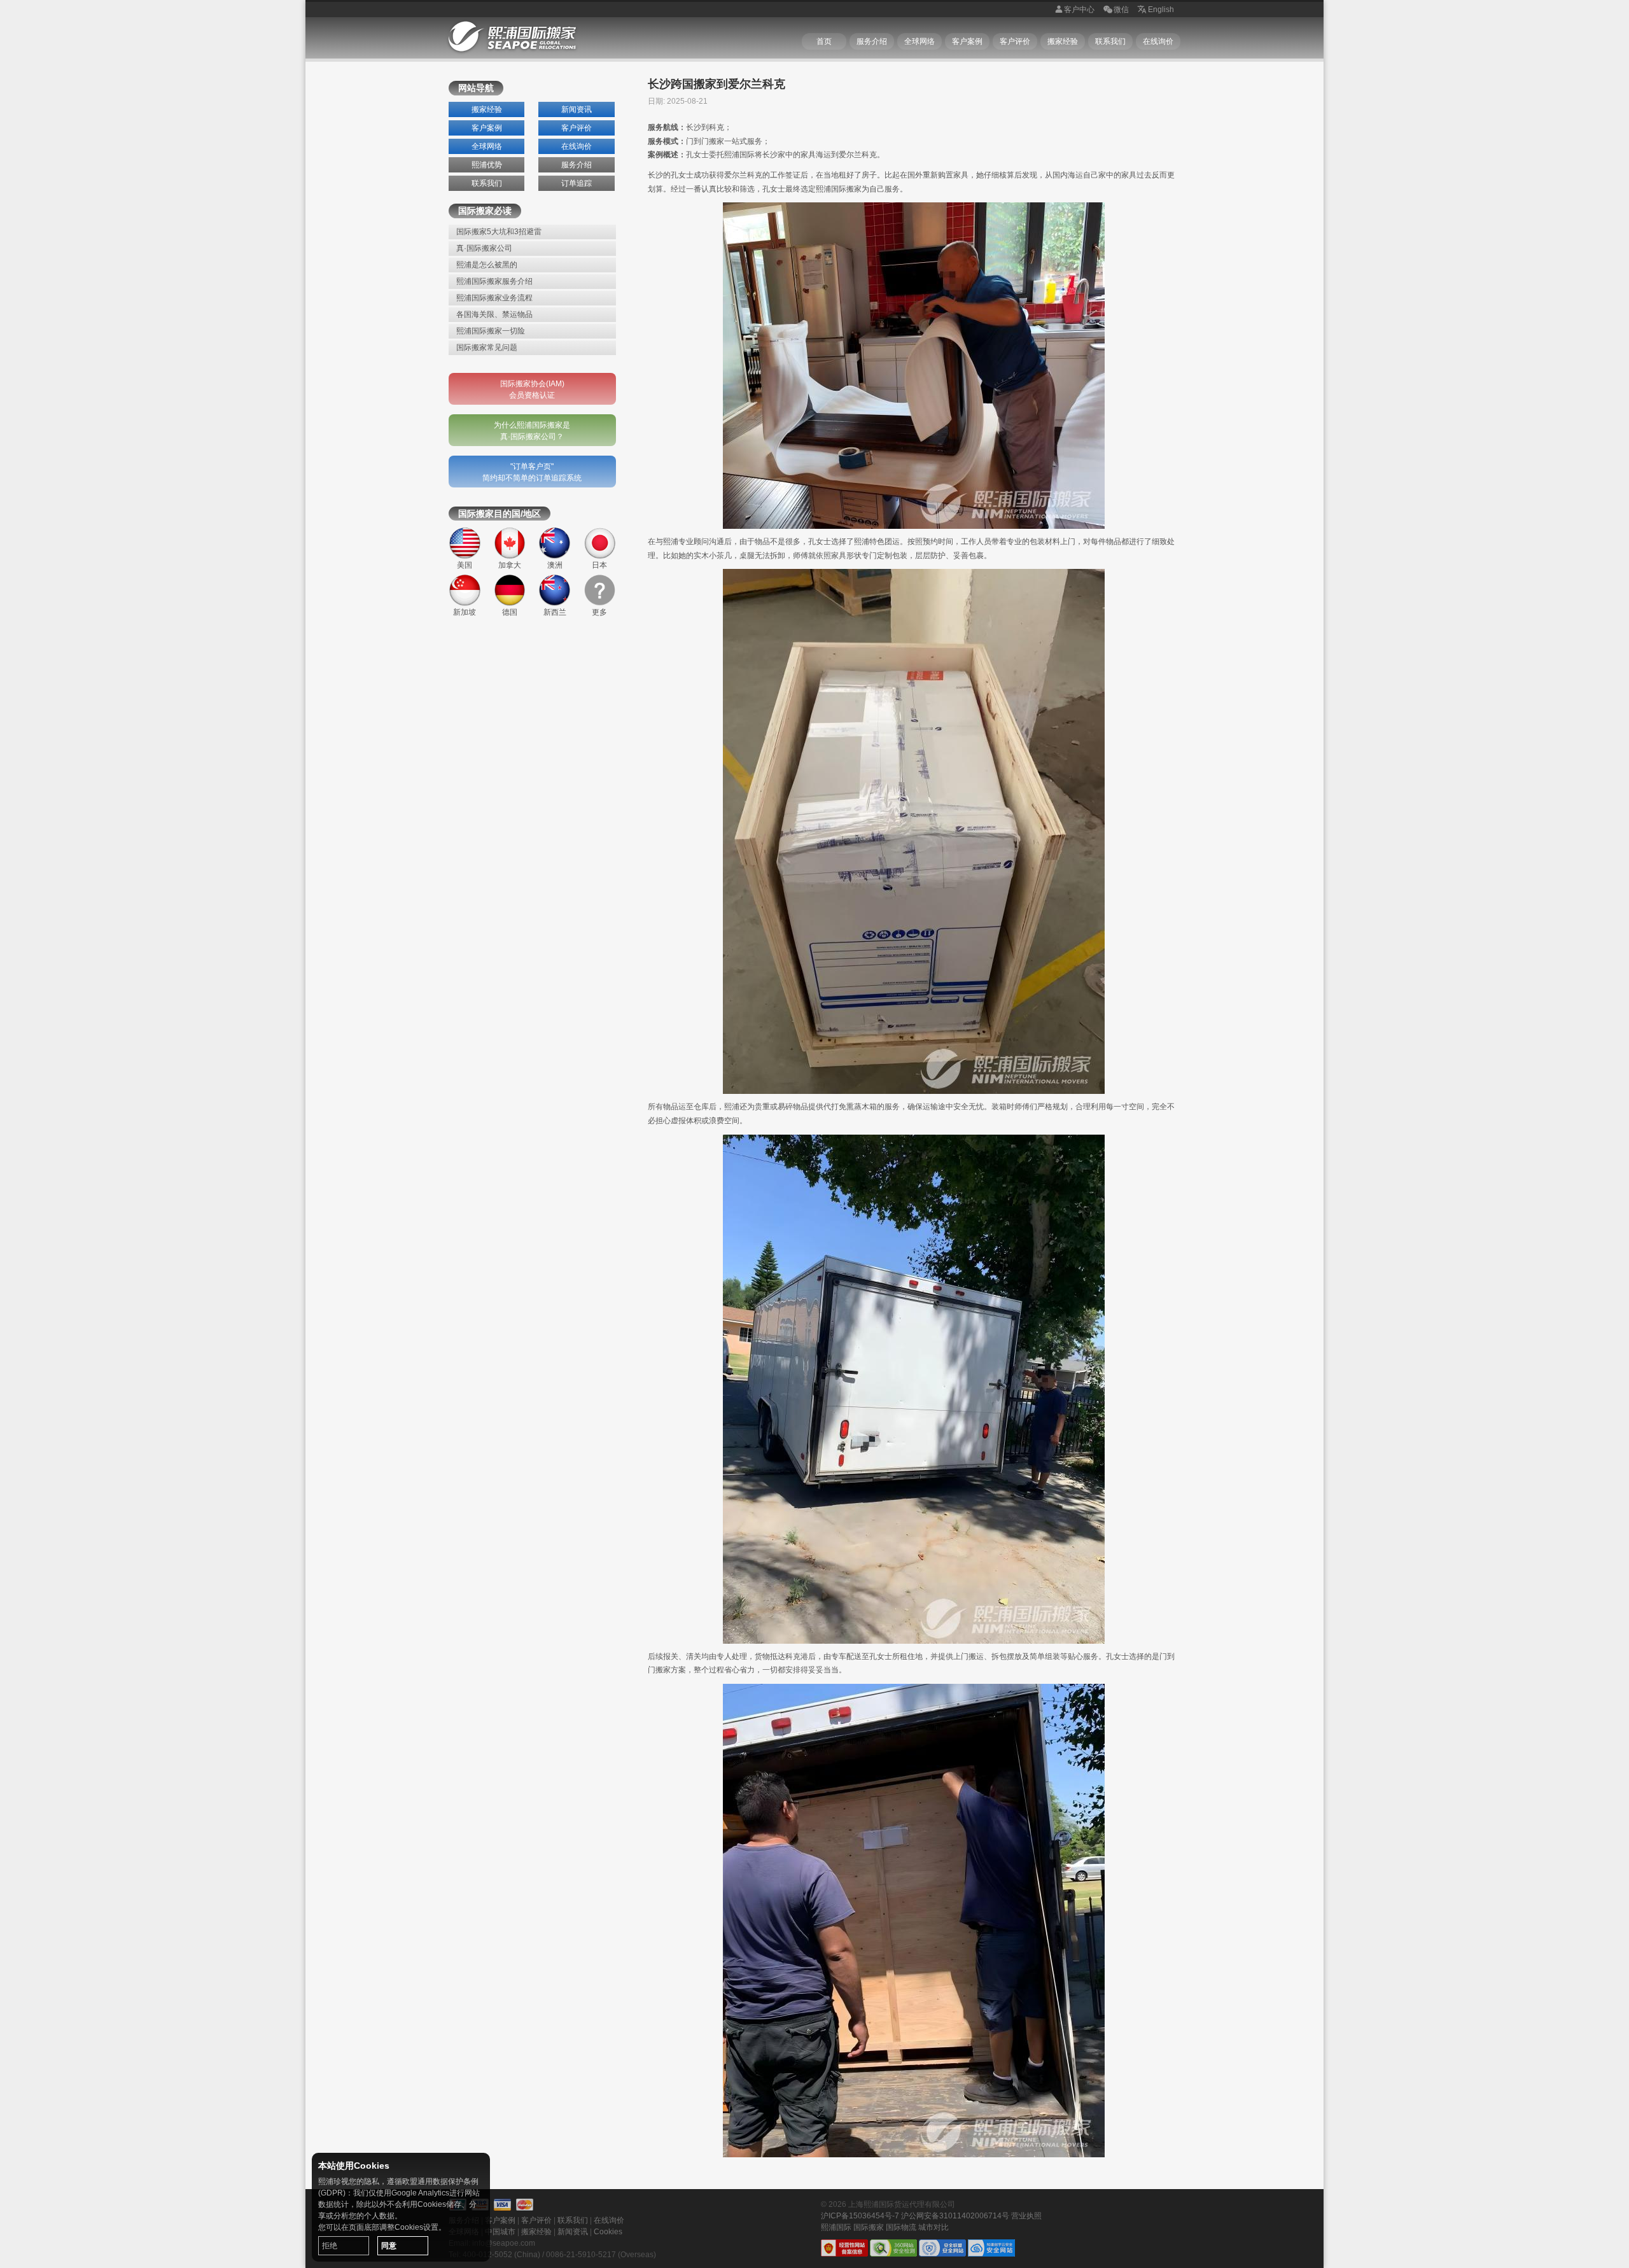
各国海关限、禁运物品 (494, 314)
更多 (599, 612)
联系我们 (1110, 41)
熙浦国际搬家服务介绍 (494, 281)
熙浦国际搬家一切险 (491, 331)
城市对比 (933, 2227)
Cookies (608, 2232)
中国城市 (500, 2232)
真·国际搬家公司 (484, 248)
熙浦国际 (836, 2227)
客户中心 (1079, 10)
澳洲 (555, 565)
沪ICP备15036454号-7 (860, 2216)
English (1161, 10)
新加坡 (465, 612)
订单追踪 (577, 183)
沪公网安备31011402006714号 (955, 2216)
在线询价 (1158, 41)
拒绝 (330, 2246)
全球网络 (919, 41)
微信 (1121, 10)
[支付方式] (503, 2205)
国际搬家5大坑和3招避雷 (499, 232)
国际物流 (901, 2227)
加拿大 (510, 565)
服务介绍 (872, 41)
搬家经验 (1063, 41)
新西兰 (555, 612)
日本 (599, 565)
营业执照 (1026, 2216)
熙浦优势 (487, 165)
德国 (510, 612)
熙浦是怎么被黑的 (487, 265)
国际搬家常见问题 (487, 347)
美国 (465, 565)
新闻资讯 (577, 109)
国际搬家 (869, 2227)
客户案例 (967, 41)
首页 (824, 41)
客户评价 (1015, 41)
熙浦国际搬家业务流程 (494, 298)
